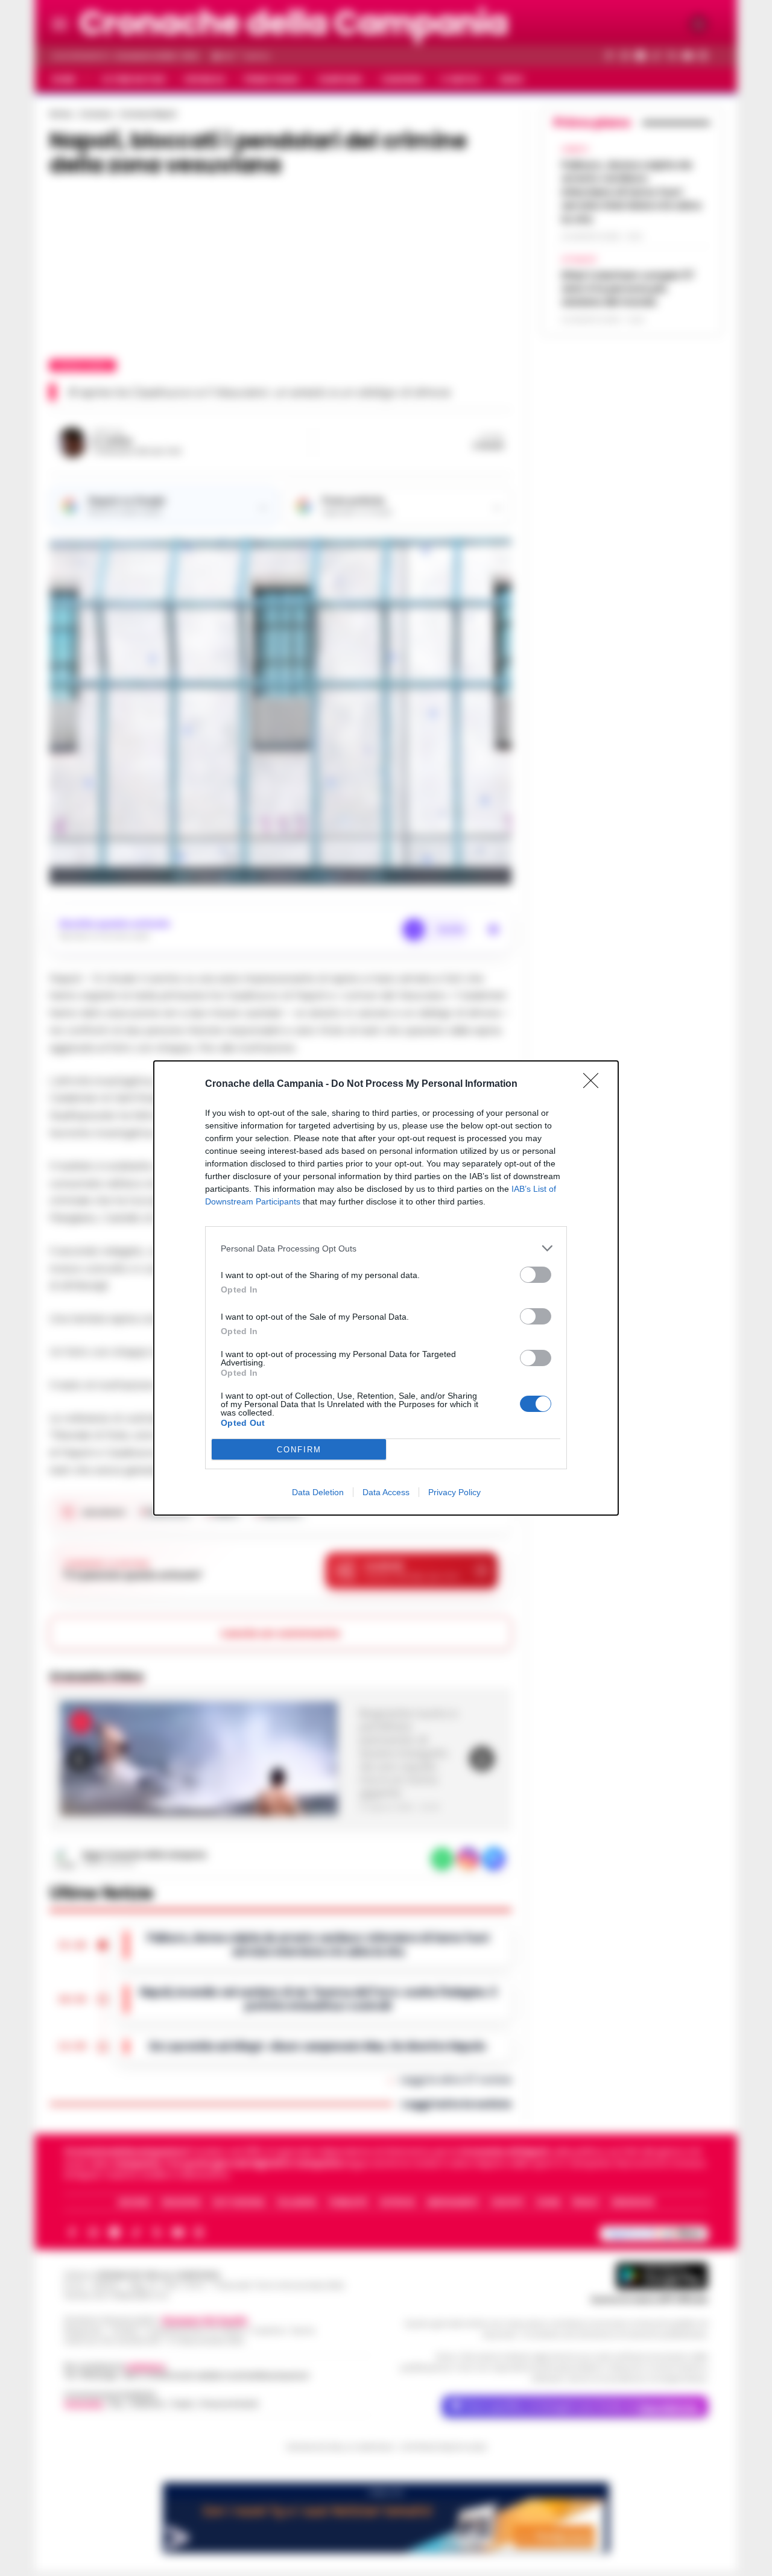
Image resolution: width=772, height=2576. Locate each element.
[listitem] (386, 1248)
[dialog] (386, 1288)
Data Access (386, 1492)
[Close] (595, 1084)
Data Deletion (318, 1492)
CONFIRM (299, 1450)
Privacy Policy (454, 1492)
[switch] (536, 1275)
